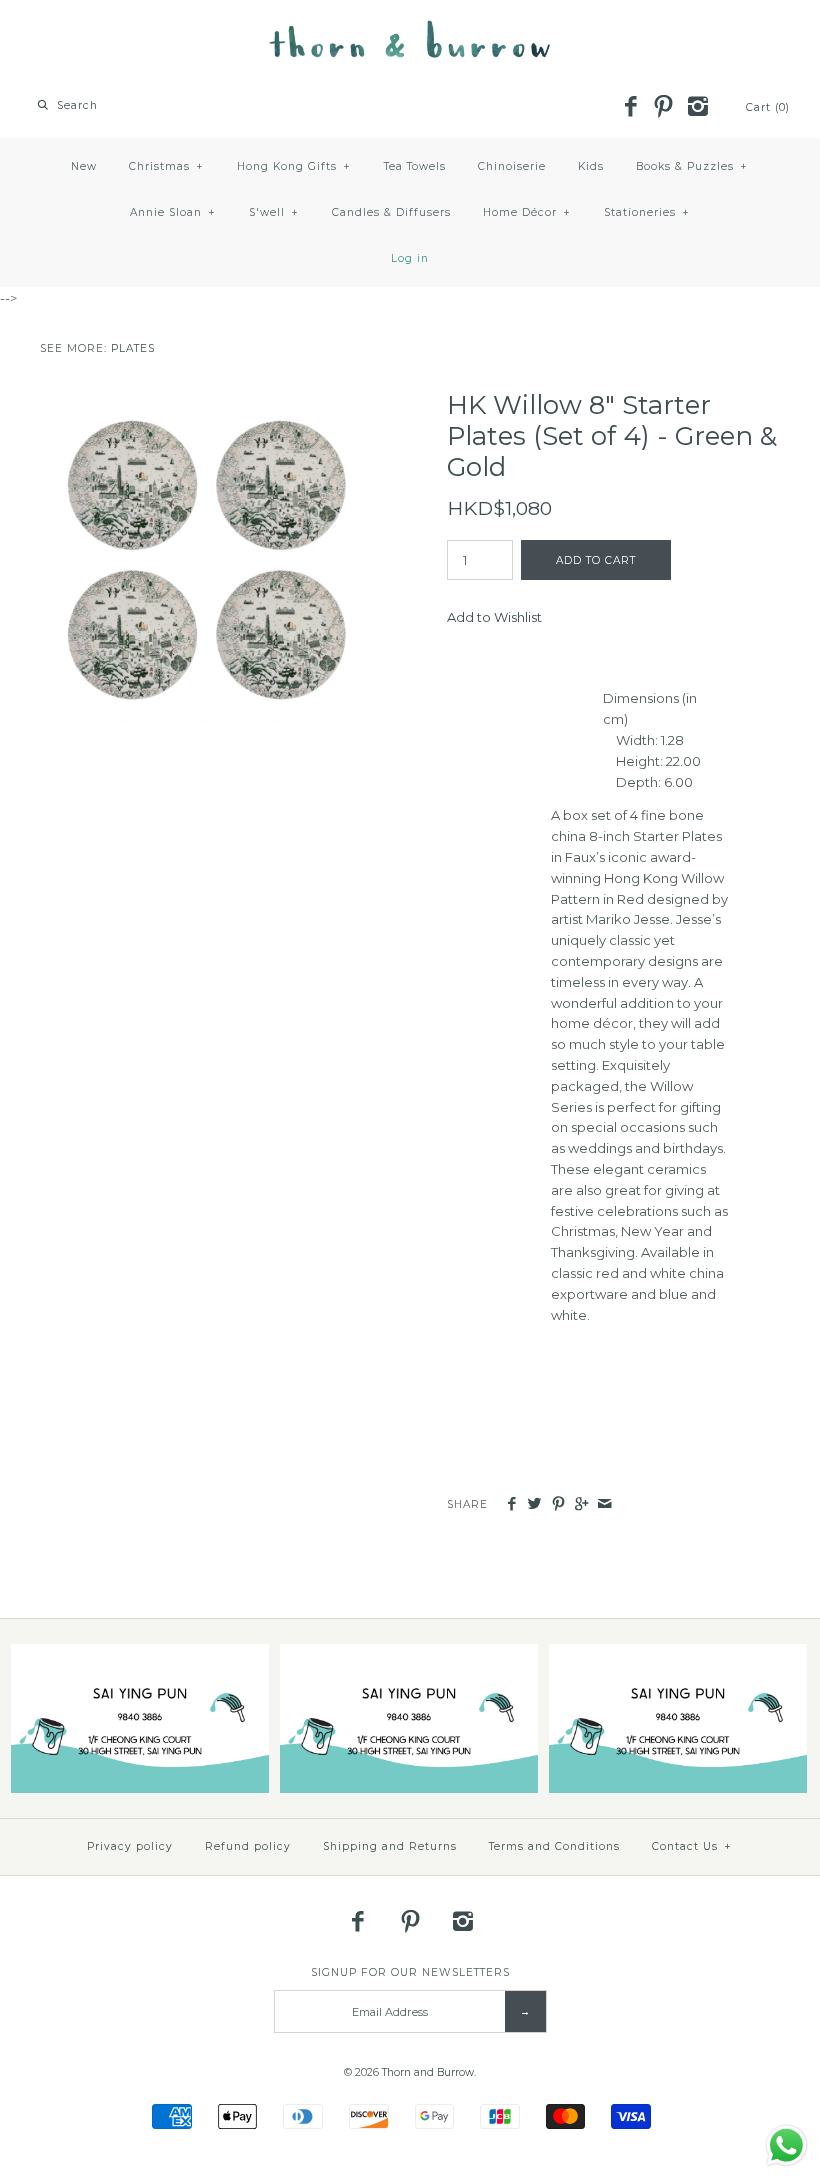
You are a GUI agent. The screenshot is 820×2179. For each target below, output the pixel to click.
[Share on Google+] (581, 1504)
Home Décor (527, 212)
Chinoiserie (512, 166)
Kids (591, 166)
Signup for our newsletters (410, 1972)
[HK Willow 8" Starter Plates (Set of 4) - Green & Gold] (206, 400)
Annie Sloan (173, 212)
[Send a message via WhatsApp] (786, 2145)
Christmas (166, 166)
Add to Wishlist (494, 617)
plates (133, 348)
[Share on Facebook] (511, 1504)
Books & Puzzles (692, 166)
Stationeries (647, 212)
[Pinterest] (664, 108)
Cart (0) (768, 107)
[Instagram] (697, 108)
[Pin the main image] (558, 1504)
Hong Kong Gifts (294, 166)
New (84, 166)
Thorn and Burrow (428, 2072)
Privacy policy (130, 1846)
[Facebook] (630, 108)
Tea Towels (415, 166)
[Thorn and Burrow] (410, 30)
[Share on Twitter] (534, 1504)
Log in (410, 258)
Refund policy (248, 1846)
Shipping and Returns (390, 1846)
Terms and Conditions (554, 1846)
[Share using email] (604, 1504)
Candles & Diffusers (391, 212)
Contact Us (692, 1846)
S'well (274, 212)
